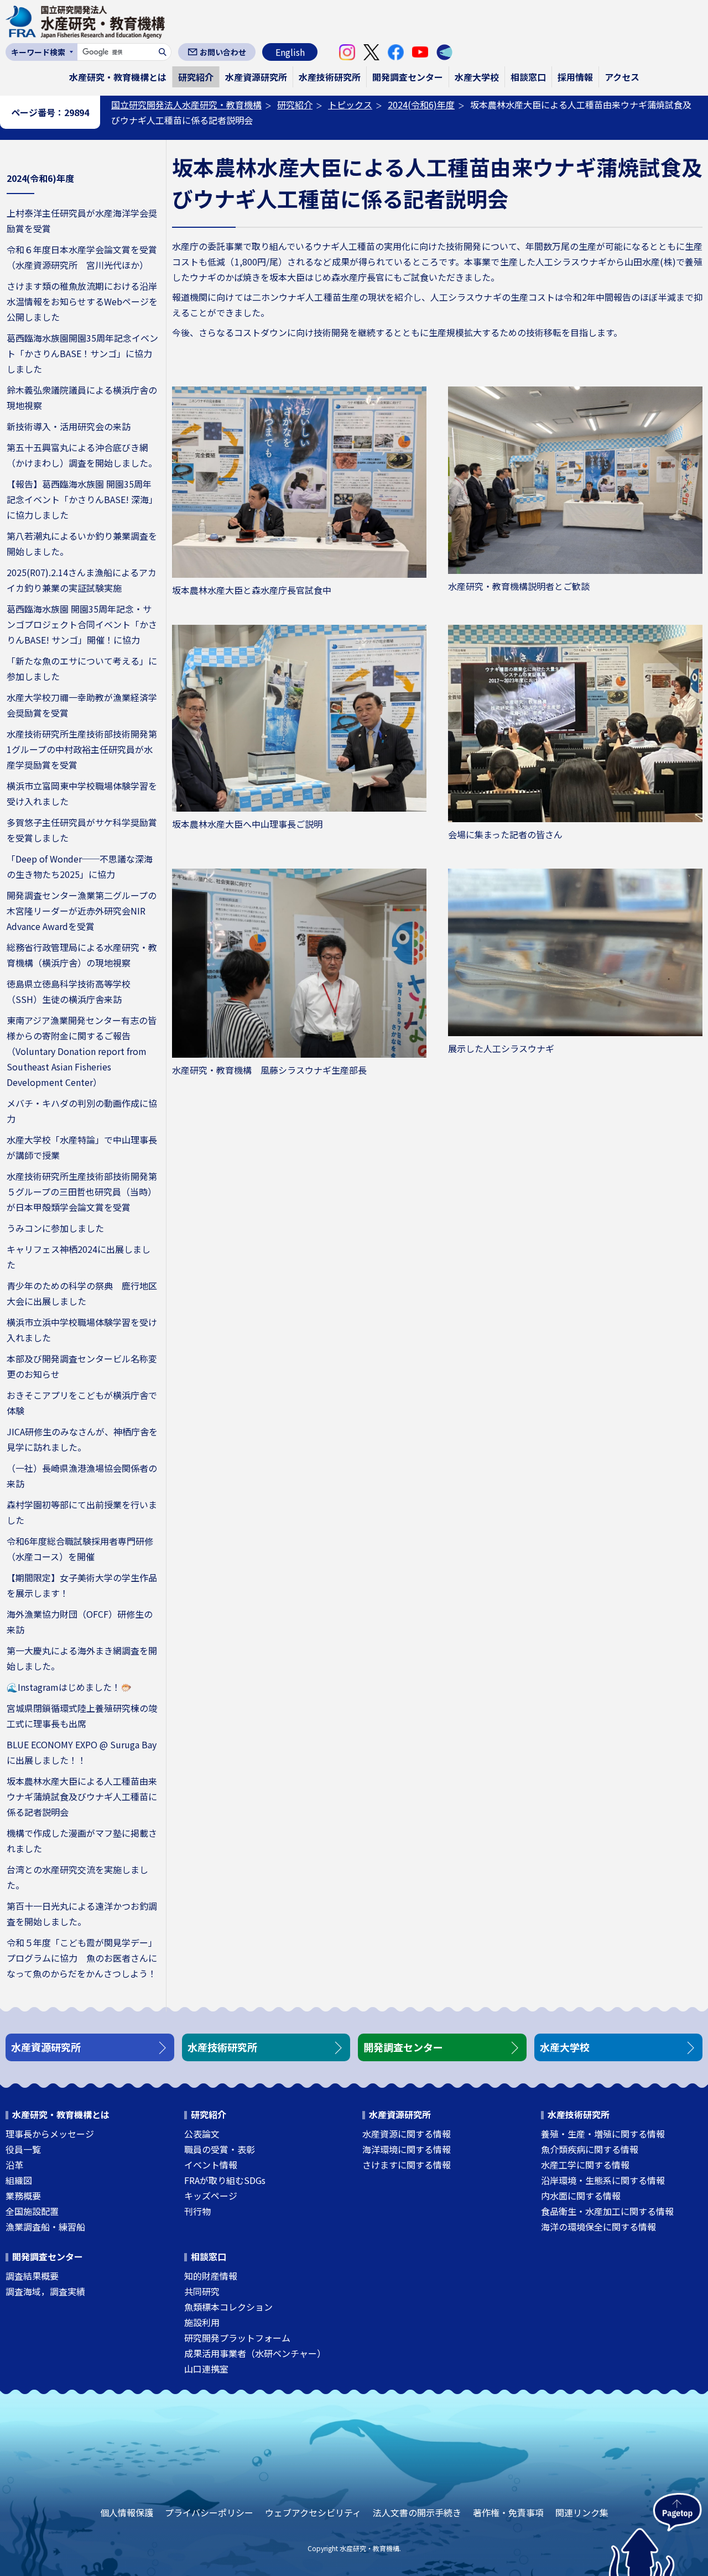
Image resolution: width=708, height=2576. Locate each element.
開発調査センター (408, 77)
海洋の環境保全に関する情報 (598, 2227)
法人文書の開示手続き (417, 2512)
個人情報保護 (127, 2512)
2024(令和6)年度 (421, 104)
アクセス (622, 77)
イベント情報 (211, 2165)
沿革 (14, 2165)
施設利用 (202, 2322)
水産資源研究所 (256, 77)
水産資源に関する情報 (407, 2134)
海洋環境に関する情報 (407, 2149)
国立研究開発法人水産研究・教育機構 (186, 104)
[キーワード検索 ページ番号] (41, 52)
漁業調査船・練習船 (45, 2227)
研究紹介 (196, 77)
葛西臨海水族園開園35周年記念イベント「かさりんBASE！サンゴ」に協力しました (82, 353)
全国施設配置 (32, 2211)
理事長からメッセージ (50, 2134)
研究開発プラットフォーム (237, 2338)
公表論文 (202, 2134)
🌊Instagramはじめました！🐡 (69, 1687)
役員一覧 (23, 2149)
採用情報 (575, 77)
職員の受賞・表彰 (220, 2149)
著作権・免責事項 (508, 2512)
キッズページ (211, 2196)
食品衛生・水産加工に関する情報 (607, 2211)
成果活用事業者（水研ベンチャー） (255, 2353)
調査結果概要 (32, 2276)
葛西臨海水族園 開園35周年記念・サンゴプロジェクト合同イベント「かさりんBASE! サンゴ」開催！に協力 (82, 624)
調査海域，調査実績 (45, 2291)
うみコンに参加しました (55, 1228)
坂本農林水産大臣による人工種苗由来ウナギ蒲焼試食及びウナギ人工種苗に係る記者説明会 (82, 1796)
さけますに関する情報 (407, 2165)
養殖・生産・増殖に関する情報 (603, 2134)
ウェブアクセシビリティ (313, 2512)
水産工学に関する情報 (585, 2165)
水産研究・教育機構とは (118, 77)
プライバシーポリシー (209, 2512)
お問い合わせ (223, 52)
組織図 (19, 2180)
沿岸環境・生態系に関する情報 (603, 2180)
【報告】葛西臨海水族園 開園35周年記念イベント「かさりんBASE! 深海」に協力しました (82, 499)
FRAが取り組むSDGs (225, 2180)
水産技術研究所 (330, 77)
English (290, 52)
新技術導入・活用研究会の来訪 (69, 426)
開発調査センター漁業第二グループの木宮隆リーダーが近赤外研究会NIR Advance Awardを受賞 (82, 911)
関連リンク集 (582, 2512)
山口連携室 (206, 2369)
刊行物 (197, 2211)
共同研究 (202, 2291)
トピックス (350, 104)
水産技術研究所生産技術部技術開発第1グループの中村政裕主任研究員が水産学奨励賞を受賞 (82, 749)
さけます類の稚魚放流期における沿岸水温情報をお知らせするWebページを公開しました (82, 301)
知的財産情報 (211, 2276)
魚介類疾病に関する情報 (590, 2149)
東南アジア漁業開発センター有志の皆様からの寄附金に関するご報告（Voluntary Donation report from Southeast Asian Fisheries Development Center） (82, 1051)
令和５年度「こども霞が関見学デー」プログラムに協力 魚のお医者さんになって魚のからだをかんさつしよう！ (82, 1958)
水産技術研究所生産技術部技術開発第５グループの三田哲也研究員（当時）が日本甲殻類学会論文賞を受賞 (82, 1192)
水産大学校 (477, 77)
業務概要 (23, 2196)
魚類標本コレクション (228, 2307)
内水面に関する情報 (581, 2196)
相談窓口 (528, 77)
